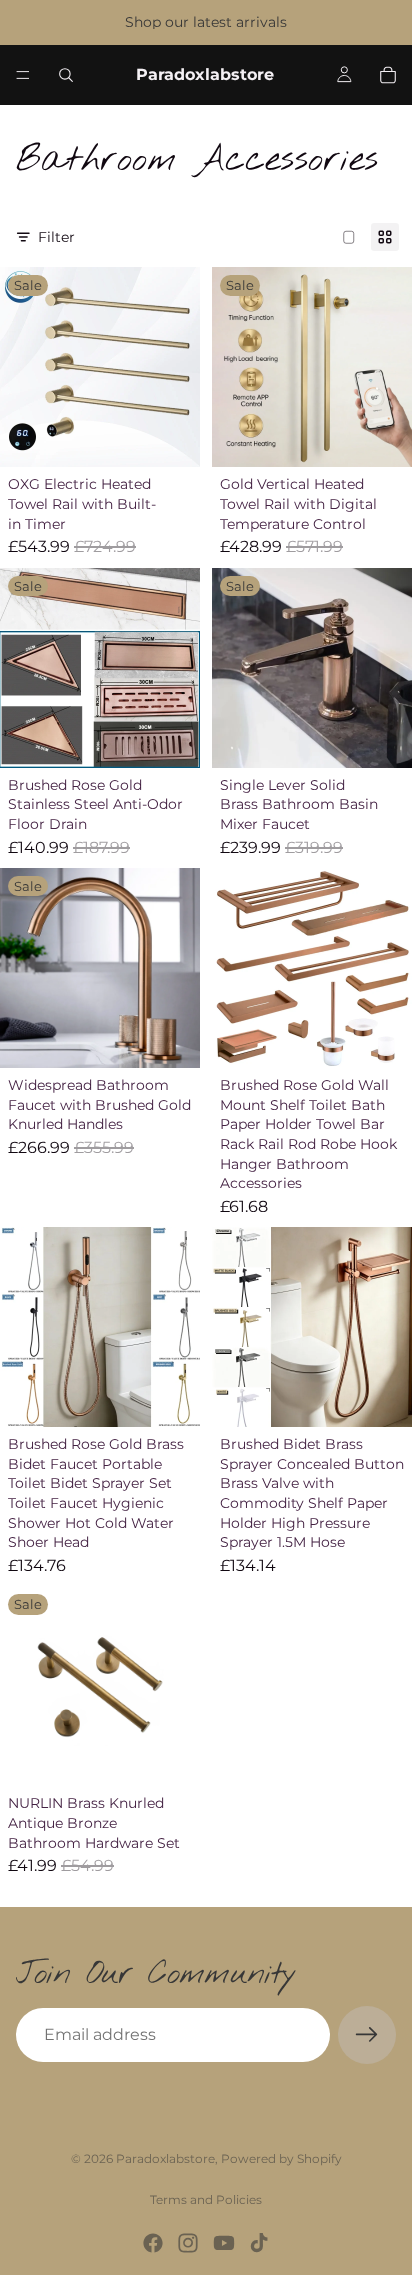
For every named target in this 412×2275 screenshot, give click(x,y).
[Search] (66, 75)
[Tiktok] (259, 2243)
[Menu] (23, 75)
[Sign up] (367, 2035)
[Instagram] (188, 2243)
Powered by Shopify (281, 2158)
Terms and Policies (206, 2199)
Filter (56, 237)
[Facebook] (153, 2243)
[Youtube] (224, 2243)
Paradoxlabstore (165, 2158)
